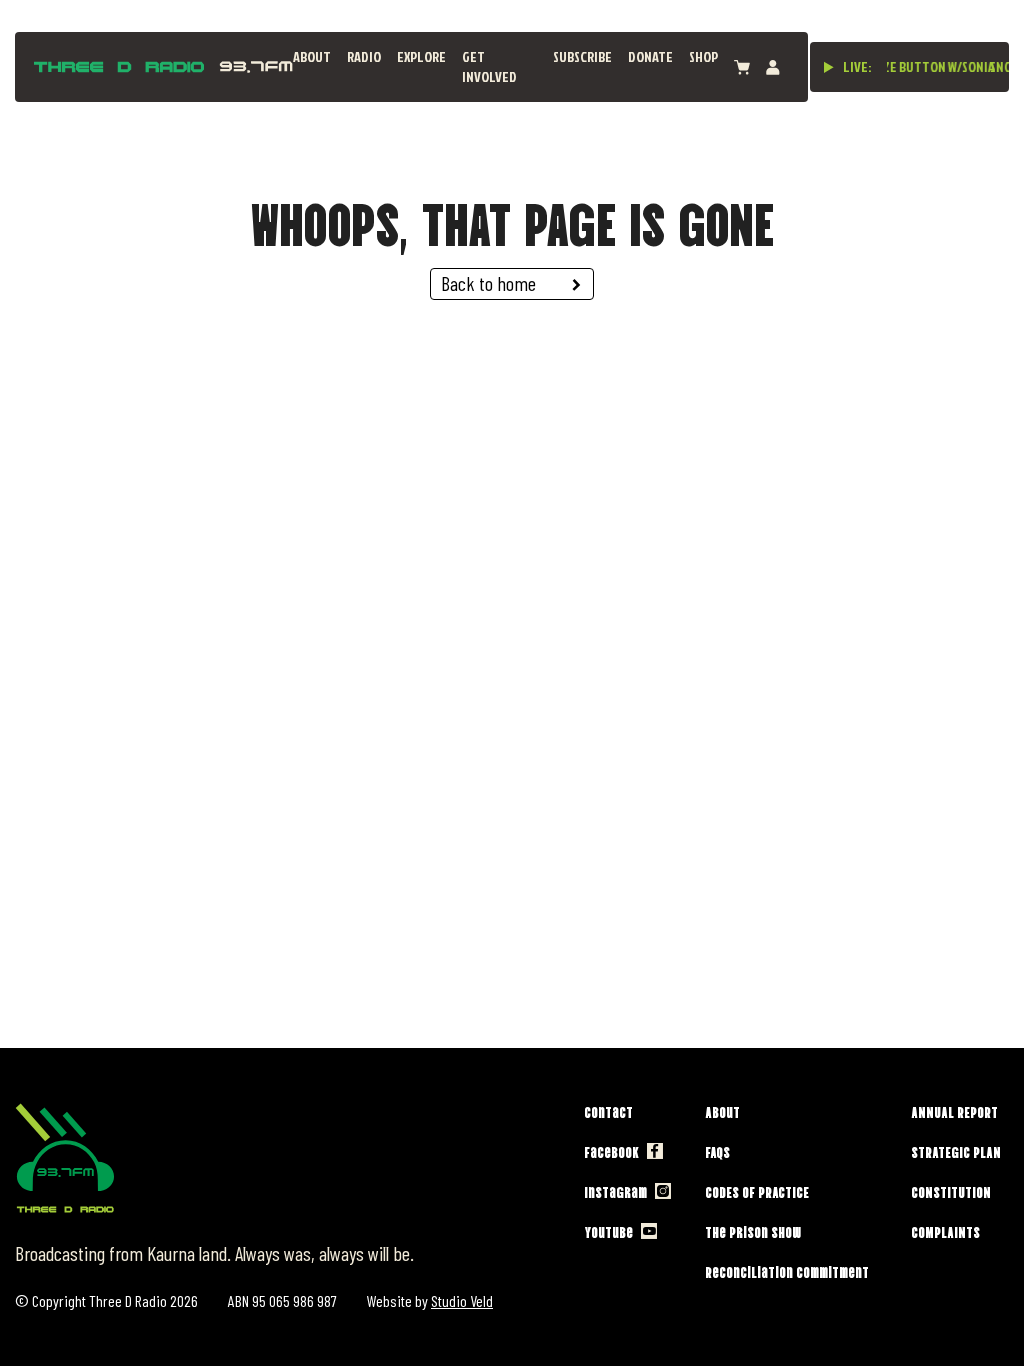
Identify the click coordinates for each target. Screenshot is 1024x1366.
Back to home (488, 283)
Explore (421, 56)
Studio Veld (462, 1300)
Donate (650, 56)
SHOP (703, 56)
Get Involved (489, 66)
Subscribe (582, 56)
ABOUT (312, 56)
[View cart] (742, 67)
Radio (364, 56)
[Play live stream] (829, 67)
